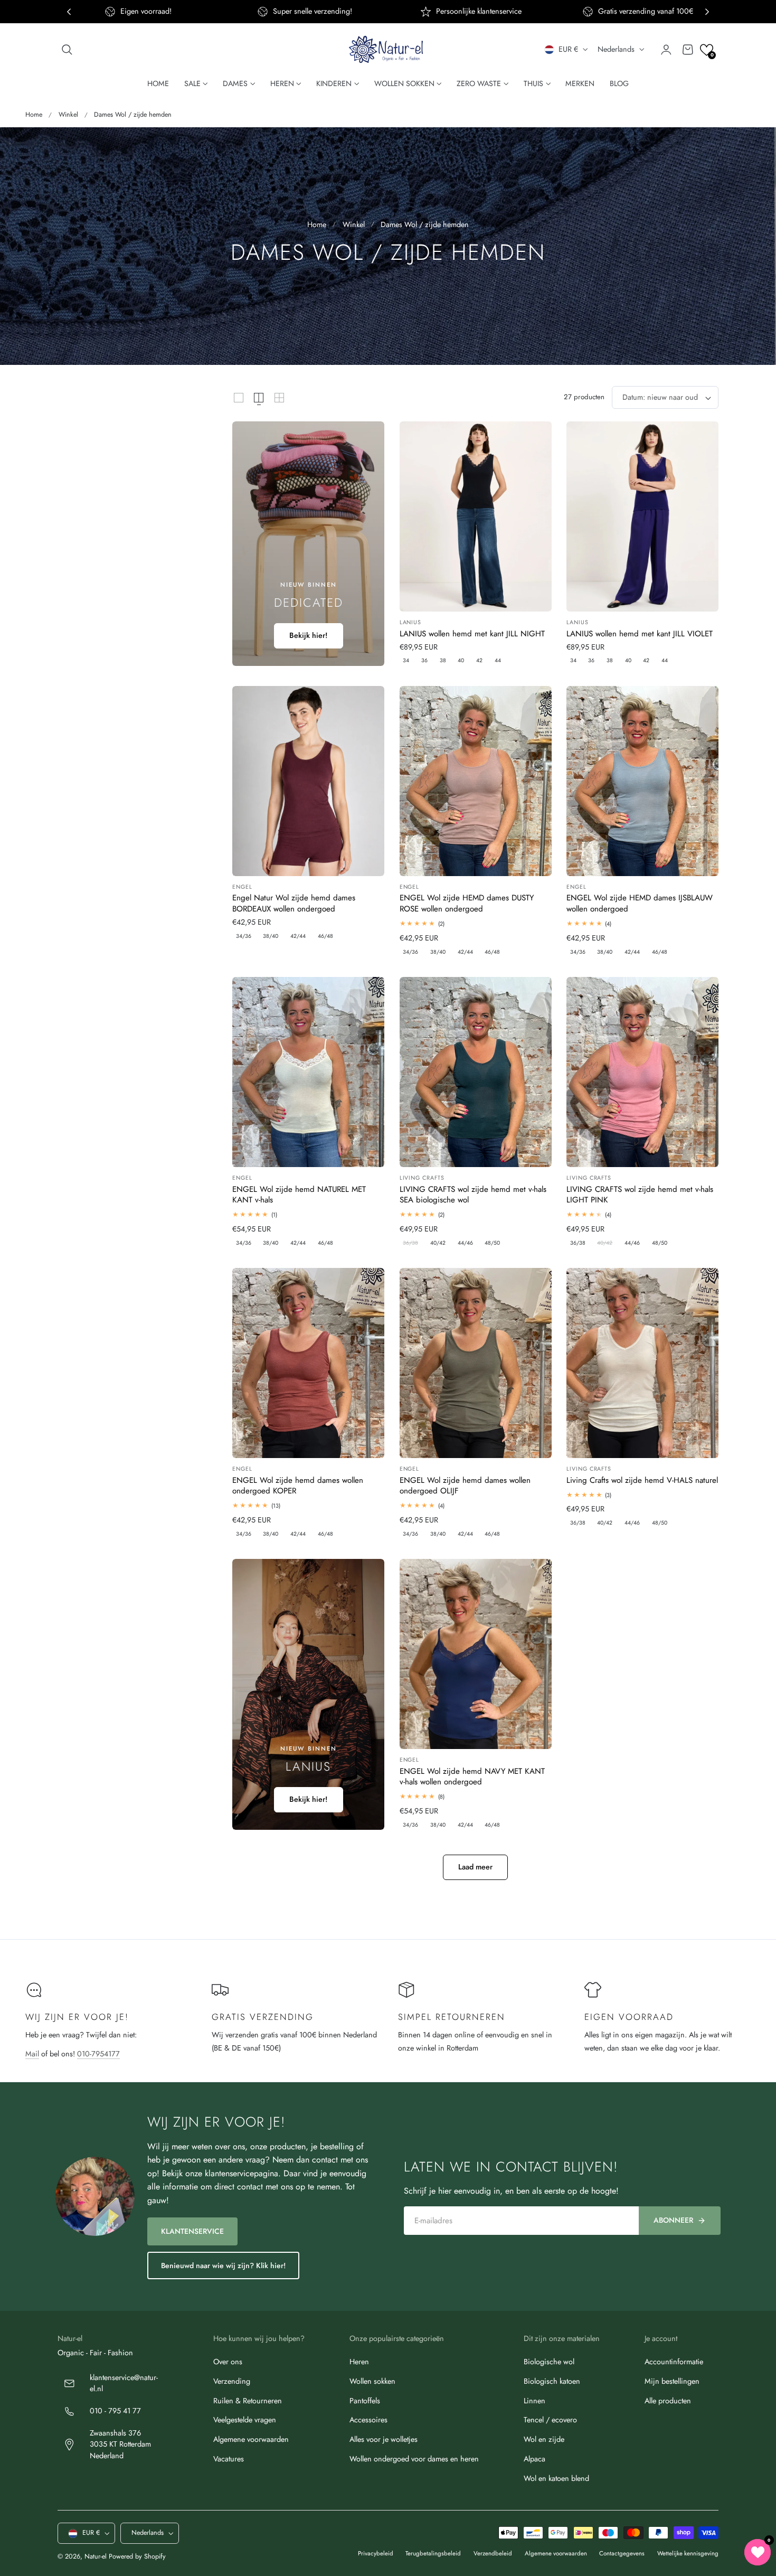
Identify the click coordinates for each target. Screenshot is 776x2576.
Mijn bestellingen (672, 2381)
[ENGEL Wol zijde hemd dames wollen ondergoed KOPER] (308, 1363)
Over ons (228, 2362)
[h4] (308, 544)
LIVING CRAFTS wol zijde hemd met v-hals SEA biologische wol (473, 1195)
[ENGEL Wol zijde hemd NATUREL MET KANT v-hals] (308, 1072)
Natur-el (96, 2557)
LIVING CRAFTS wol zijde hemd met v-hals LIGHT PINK (640, 1195)
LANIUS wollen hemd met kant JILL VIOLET (640, 634)
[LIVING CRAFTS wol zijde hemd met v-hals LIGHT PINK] (642, 1072)
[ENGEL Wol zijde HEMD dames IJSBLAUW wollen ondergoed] (642, 781)
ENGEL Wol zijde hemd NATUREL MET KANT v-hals (299, 1195)
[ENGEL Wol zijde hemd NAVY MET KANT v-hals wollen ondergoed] (476, 1654)
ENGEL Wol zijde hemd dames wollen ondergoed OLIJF (465, 1486)
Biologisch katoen (552, 2381)
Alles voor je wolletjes (384, 2439)
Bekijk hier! (309, 635)
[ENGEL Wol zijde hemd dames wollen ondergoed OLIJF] (476, 1363)
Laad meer (475, 1867)
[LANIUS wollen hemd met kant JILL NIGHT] (476, 516)
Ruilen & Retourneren (248, 2401)
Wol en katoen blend (556, 2478)
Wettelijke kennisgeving (688, 2553)
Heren (359, 2362)
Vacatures (229, 2459)
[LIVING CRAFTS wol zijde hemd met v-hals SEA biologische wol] (476, 1072)
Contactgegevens (622, 2553)
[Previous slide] (69, 12)
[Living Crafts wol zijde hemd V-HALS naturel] (642, 1363)
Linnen (534, 2401)
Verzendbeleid (493, 2553)
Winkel (68, 115)
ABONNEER (673, 2220)
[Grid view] (239, 398)
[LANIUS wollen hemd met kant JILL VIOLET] (642, 516)
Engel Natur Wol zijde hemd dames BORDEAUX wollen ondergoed (294, 903)
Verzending (232, 2381)
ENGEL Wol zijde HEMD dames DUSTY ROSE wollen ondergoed (467, 903)
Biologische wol (549, 2362)
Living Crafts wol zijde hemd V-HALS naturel (642, 1480)
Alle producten (668, 2401)
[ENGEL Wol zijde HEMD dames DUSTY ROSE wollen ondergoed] (476, 781)
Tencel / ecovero (550, 2420)
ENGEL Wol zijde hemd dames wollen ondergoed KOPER (298, 1486)
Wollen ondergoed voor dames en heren (414, 2459)
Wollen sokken (372, 2381)
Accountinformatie (674, 2362)
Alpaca (534, 2459)
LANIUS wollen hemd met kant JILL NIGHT (472, 634)
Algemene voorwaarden (251, 2439)
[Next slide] (707, 12)
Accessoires (368, 2420)
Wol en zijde (544, 2439)
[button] (67, 50)
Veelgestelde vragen (245, 2420)
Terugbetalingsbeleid (433, 2553)
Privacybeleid (376, 2553)
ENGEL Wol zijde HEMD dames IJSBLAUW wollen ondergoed (640, 903)
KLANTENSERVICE (192, 2231)
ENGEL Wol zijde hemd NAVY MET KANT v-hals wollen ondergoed (472, 1777)
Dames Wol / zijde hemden (133, 115)
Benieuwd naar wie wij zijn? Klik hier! (223, 2265)
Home (34, 115)
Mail (32, 2054)
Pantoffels (365, 2401)
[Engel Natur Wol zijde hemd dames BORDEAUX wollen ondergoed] (308, 781)
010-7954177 (98, 2054)
